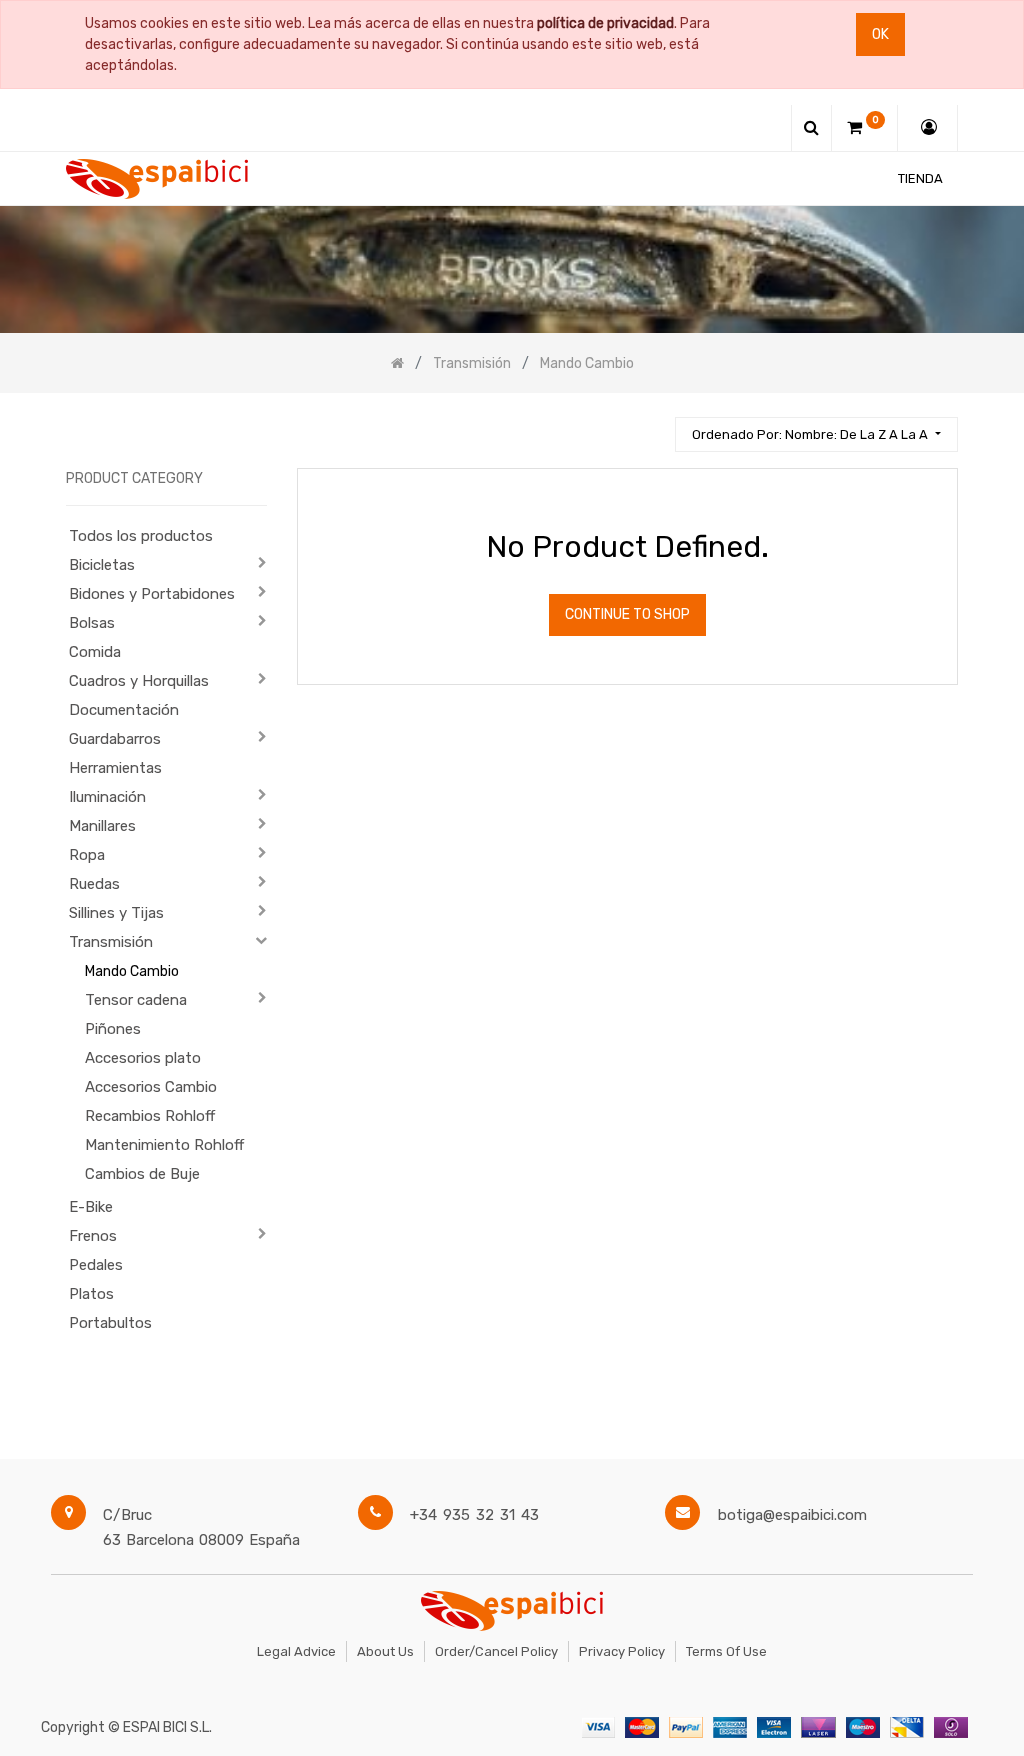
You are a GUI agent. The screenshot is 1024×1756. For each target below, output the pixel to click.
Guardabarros (115, 739)
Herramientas (115, 768)
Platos (91, 1294)
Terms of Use (726, 1651)
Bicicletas (102, 565)
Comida (95, 652)
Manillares (102, 826)
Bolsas (92, 623)
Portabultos (110, 1323)
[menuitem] (920, 178)
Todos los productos (141, 536)
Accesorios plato (143, 1058)
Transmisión (111, 942)
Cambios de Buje (142, 1174)
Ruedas (94, 884)
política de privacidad (605, 23)
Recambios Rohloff (150, 1116)
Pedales (96, 1265)
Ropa (87, 855)
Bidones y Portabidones (152, 594)
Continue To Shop (627, 614)
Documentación (124, 710)
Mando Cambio (132, 971)
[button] (816, 434)
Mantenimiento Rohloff (164, 1145)
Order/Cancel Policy (496, 1651)
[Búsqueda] (651, 425)
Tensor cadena (136, 1000)
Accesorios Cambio (151, 1087)
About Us (385, 1651)
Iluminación (107, 797)
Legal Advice (296, 1651)
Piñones (113, 1029)
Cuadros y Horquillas (139, 681)
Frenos (93, 1236)
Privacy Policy (622, 1651)
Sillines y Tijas (116, 913)
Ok (880, 34)
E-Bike (91, 1207)
